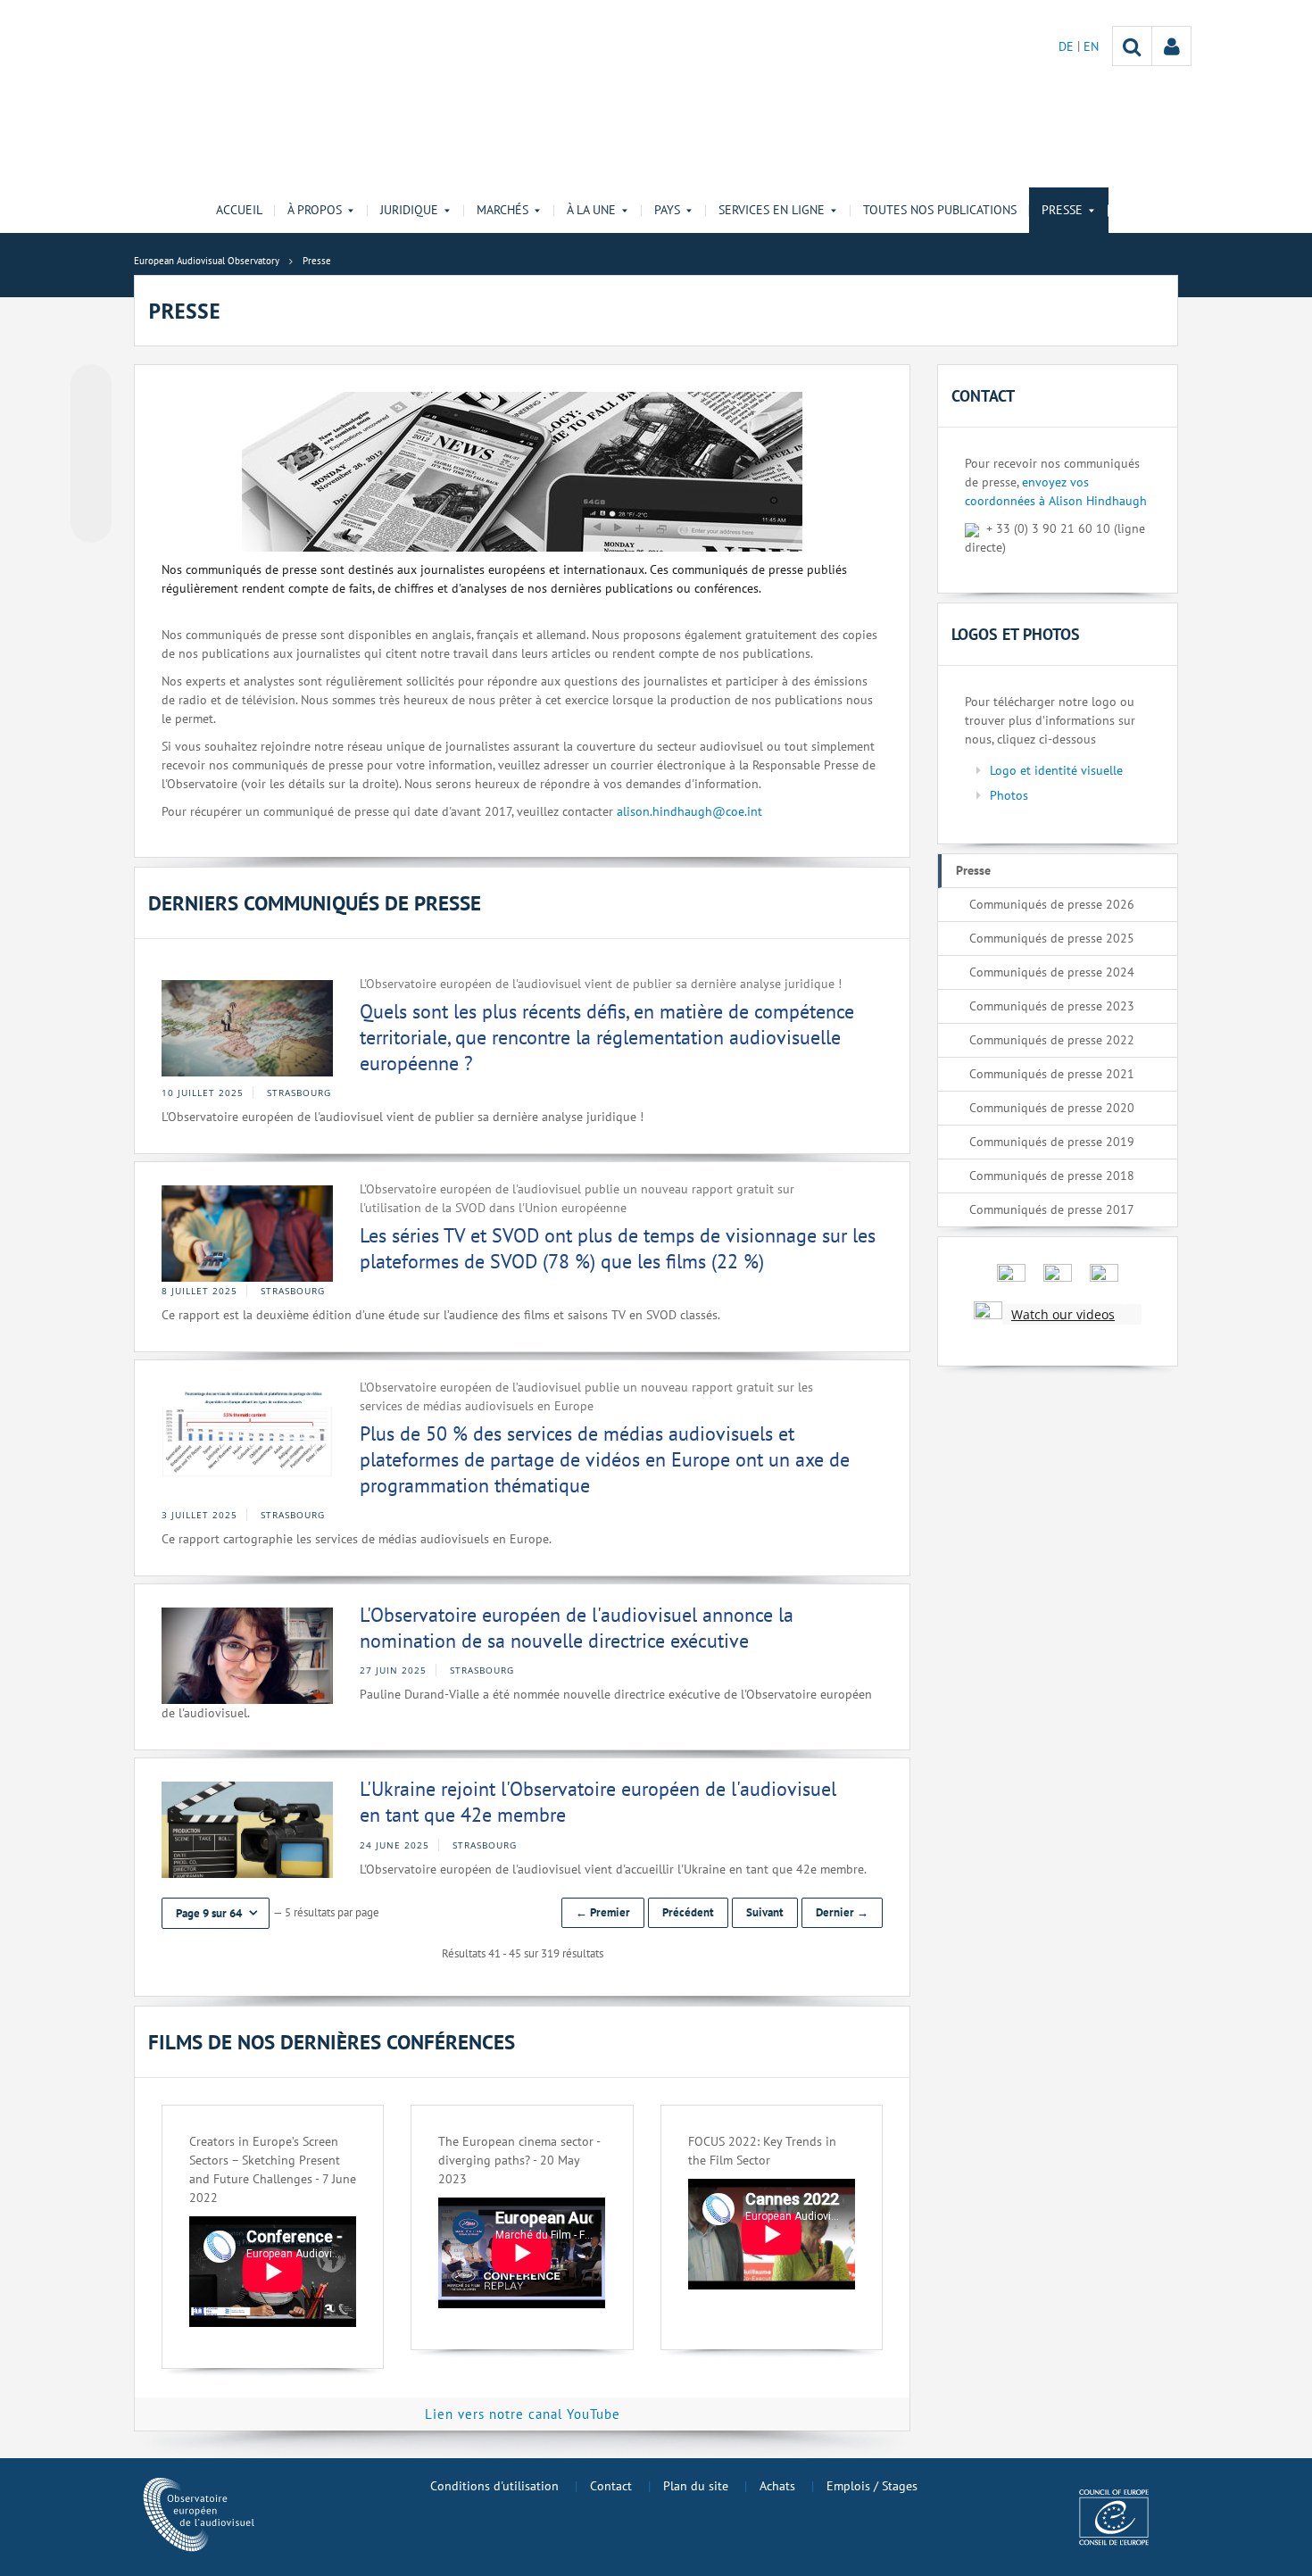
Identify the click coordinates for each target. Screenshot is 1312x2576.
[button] (216, 1913)
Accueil (239, 210)
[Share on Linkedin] (91, 488)
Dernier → (842, 1912)
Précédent (688, 1912)
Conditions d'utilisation (494, 2486)
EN (1091, 46)
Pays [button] (667, 210)
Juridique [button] (409, 210)
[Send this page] (91, 522)
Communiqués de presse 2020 (1052, 1108)
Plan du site (696, 2486)
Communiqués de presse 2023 (1052, 1006)
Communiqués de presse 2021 (1052, 1074)
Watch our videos (1063, 1314)
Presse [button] (1062, 210)
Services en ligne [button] (772, 210)
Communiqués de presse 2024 (1052, 972)
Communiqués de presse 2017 (1052, 1209)
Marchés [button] (502, 210)
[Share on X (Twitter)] (91, 420)
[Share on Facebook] (91, 454)
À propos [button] (315, 210)
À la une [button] (591, 210)
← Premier (603, 1912)
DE (1068, 46)
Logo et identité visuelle (1056, 770)
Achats (777, 2486)
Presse (973, 870)
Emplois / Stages (872, 2486)
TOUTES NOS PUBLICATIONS (940, 210)
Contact (611, 2486)
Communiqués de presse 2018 (1052, 1176)
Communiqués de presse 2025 (1052, 938)
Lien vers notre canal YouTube (523, 2414)
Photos (1009, 795)
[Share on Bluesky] (91, 386)
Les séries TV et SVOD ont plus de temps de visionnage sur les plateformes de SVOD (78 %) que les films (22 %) (618, 1248)
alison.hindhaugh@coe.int (689, 811)
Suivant (765, 1912)
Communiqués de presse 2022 (1052, 1040)
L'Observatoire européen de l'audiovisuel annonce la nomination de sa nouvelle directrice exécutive (577, 1628)
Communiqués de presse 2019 (1052, 1142)
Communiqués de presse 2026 (1052, 904)
